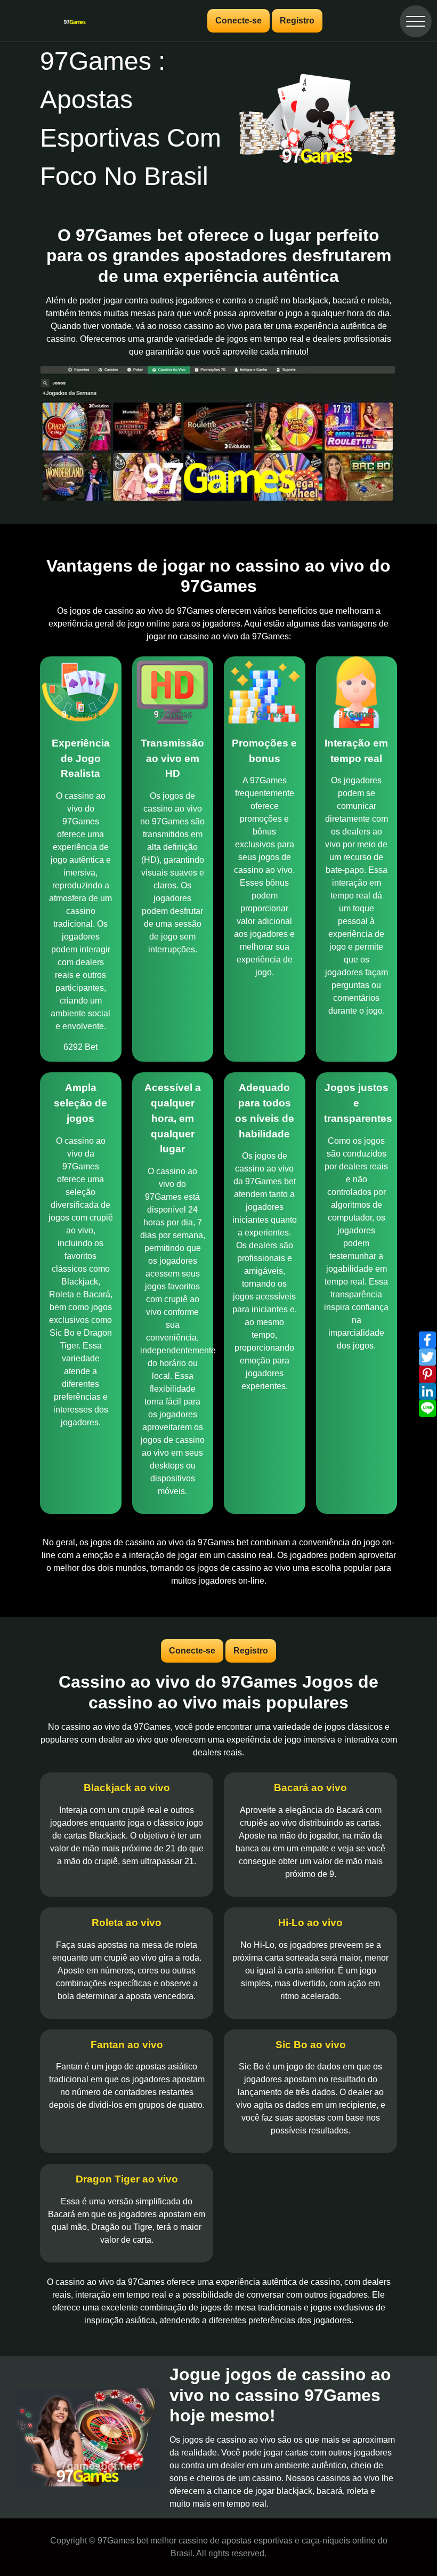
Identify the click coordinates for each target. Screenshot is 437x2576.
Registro (297, 21)
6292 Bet (80, 1047)
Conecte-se (238, 21)
